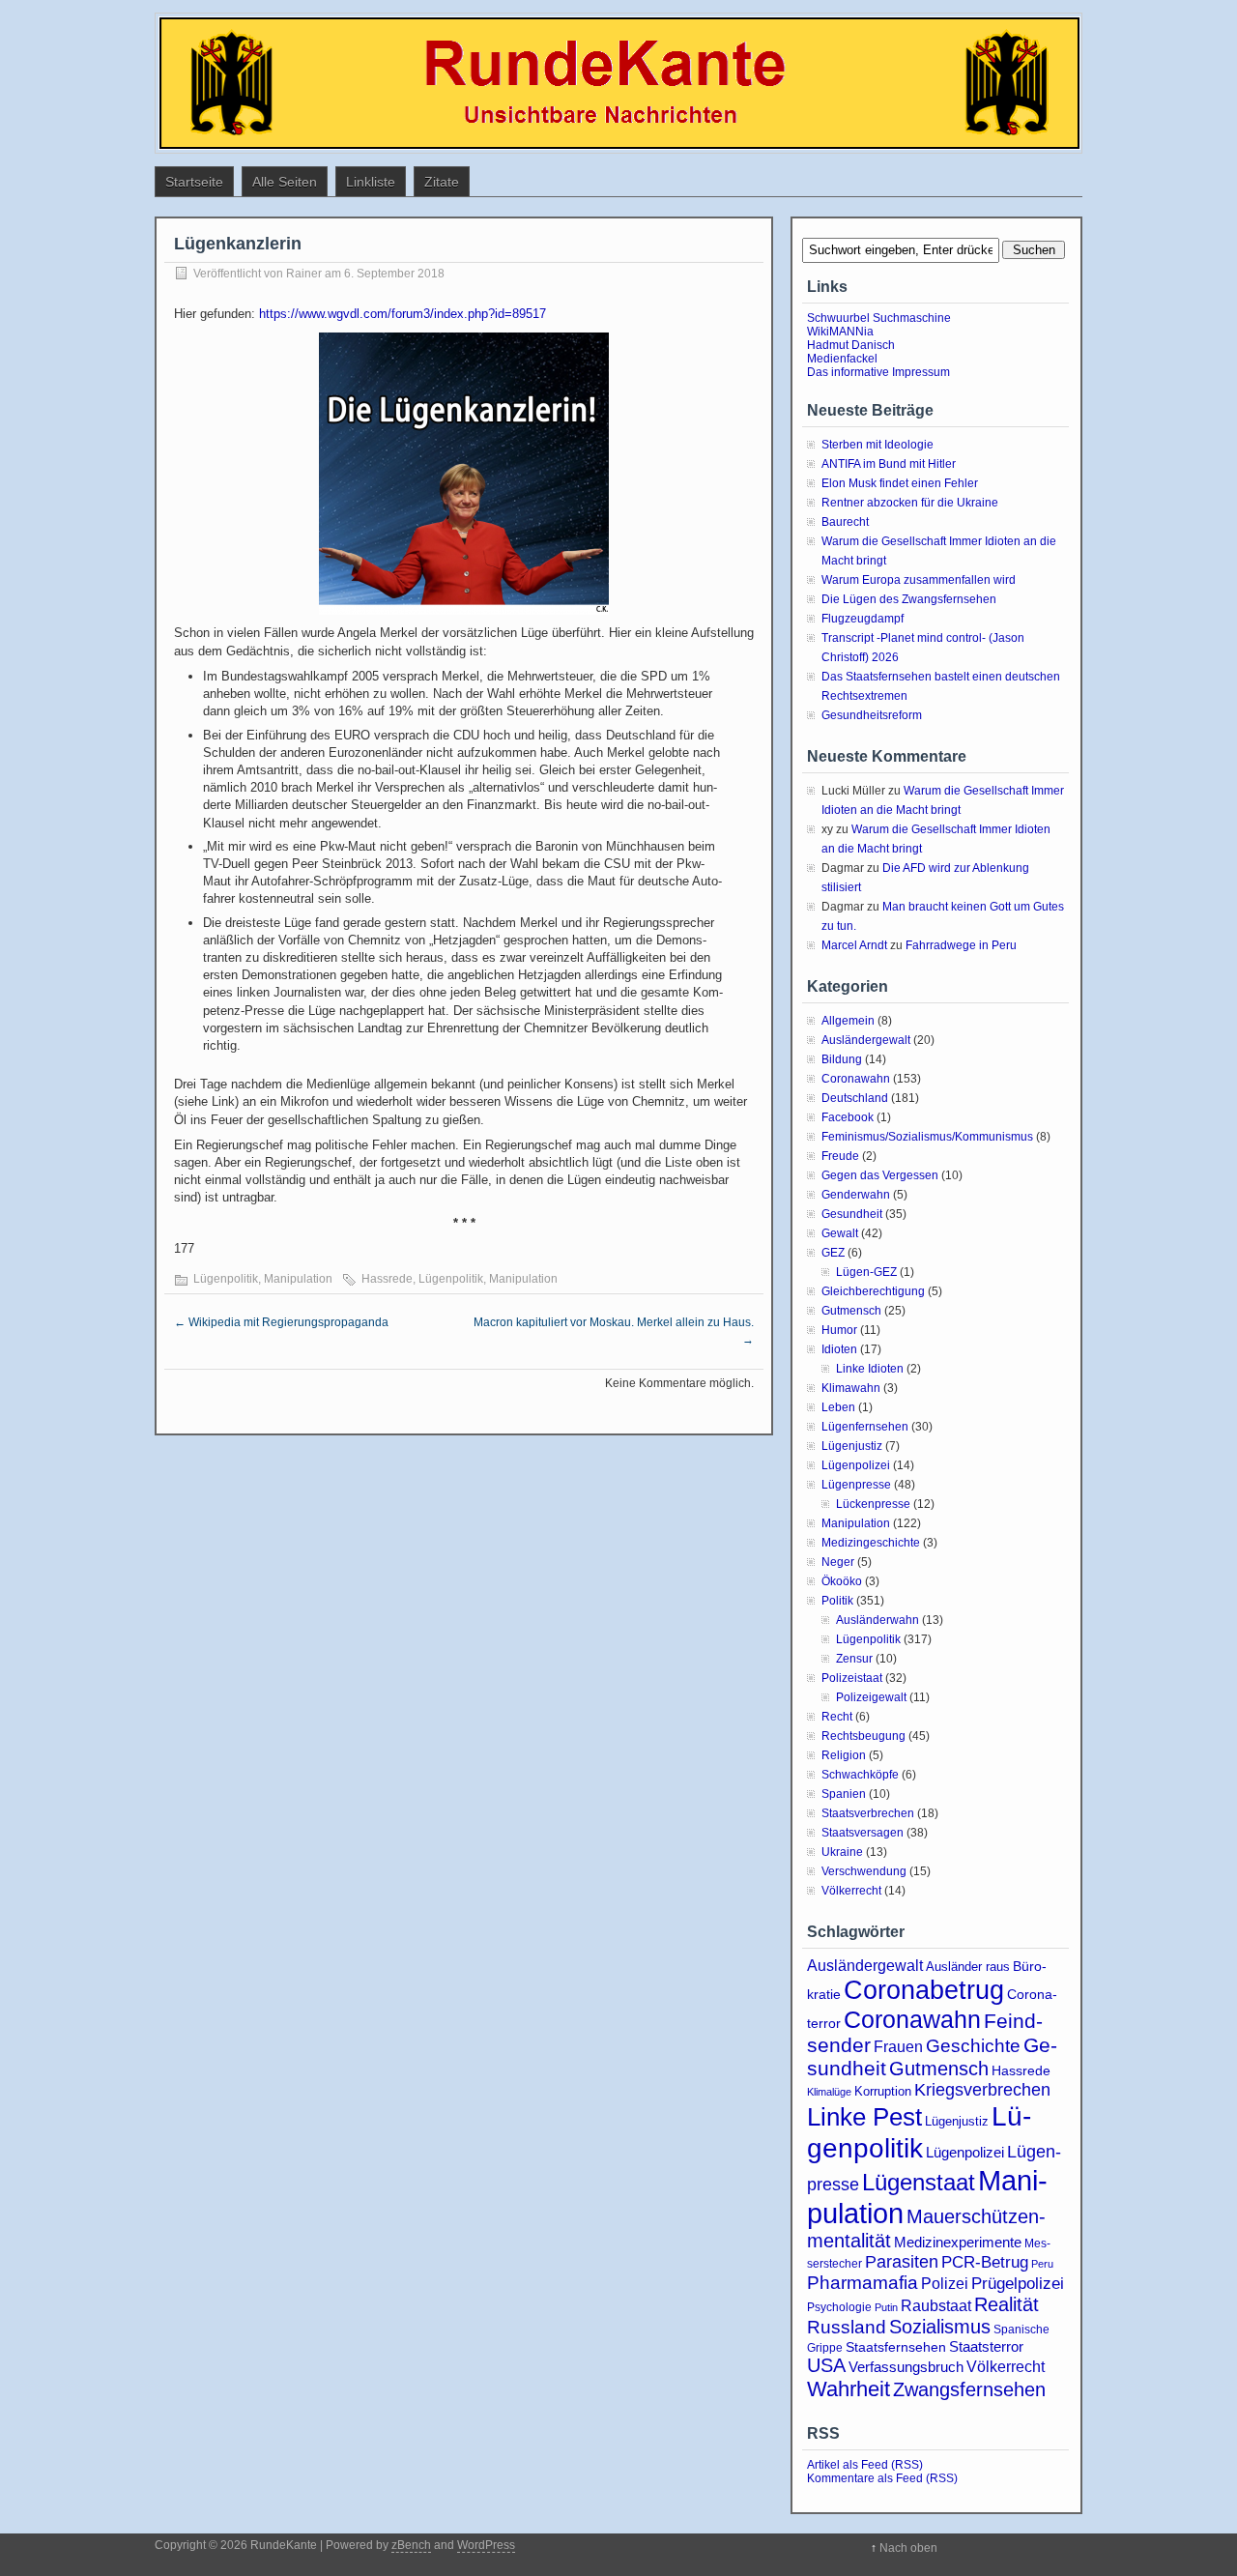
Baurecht (845, 522)
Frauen (898, 2047)
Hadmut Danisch (851, 345)
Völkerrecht (851, 1891)
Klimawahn (851, 1388)
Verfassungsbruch (906, 2367)
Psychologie (839, 2307)
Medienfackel (842, 359)
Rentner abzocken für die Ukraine (910, 503)
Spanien (844, 1794)
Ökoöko (842, 1581)
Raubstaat (936, 2305)
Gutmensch (851, 1311)
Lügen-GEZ (866, 1272)
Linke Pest (864, 2117)
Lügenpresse (856, 1485)
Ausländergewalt (866, 1040)
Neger (838, 1562)
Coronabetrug (924, 1990)
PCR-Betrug (985, 2262)
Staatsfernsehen (896, 2347)
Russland (847, 2327)
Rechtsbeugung (863, 1736)
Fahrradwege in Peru (961, 945)
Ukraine (842, 1852)
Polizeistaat (852, 1678)
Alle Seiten (285, 182)
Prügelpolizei (1018, 2284)
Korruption (883, 2091)
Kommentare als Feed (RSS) (882, 2478)
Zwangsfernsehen (969, 2389)
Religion (844, 1755)
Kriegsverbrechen (982, 2090)
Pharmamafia (863, 2283)
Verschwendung (864, 1871)
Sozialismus (940, 2327)
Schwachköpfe (860, 1775)
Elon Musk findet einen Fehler (900, 483)
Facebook (848, 1117)
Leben (838, 1407)
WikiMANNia (840, 332)
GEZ (833, 1253)
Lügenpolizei (856, 1465)
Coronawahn (856, 1079)
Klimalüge (829, 2092)
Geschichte (973, 2046)
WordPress (486, 2545)
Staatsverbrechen (868, 1813)
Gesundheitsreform (872, 715)
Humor (839, 1330)
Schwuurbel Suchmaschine (879, 318)
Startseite (194, 182)
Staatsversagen (863, 1833)
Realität (1007, 2304)
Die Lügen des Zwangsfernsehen (909, 599)
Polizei (945, 2283)
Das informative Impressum (878, 372)
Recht (837, 1717)
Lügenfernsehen (865, 1427)
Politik (837, 1601)
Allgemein (848, 1021)
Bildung (842, 1059)
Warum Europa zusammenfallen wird (919, 580)
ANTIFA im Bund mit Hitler (889, 464)
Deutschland (855, 1098)
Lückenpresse (873, 1504)
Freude (840, 1156)
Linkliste (371, 182)
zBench (411, 2545)
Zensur (854, 1659)
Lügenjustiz (852, 1446)
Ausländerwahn (877, 1620)
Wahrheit (849, 2389)
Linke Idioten (870, 1369)
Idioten (839, 1349)
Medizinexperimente (958, 2242)
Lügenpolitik (226, 1279)
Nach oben (908, 2548)
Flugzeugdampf (863, 619)
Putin (886, 2307)
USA (826, 2365)
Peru (1042, 2264)
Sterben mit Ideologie (877, 445)
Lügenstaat (919, 2182)
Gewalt (840, 1233)
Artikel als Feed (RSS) (865, 2465)
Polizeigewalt (871, 1697)
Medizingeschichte (871, 1543)
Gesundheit (852, 1214)
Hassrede (387, 1279)
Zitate (442, 182)
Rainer (304, 274)
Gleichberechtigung (873, 1291)
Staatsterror (986, 2346)
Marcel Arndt (854, 945)
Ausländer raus (968, 1967)
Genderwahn (856, 1195)
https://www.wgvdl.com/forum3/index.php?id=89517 (403, 314)
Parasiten (902, 2262)
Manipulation (298, 1279)
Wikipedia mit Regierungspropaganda (281, 1322)
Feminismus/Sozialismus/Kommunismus (927, 1137)
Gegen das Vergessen (880, 1175)
